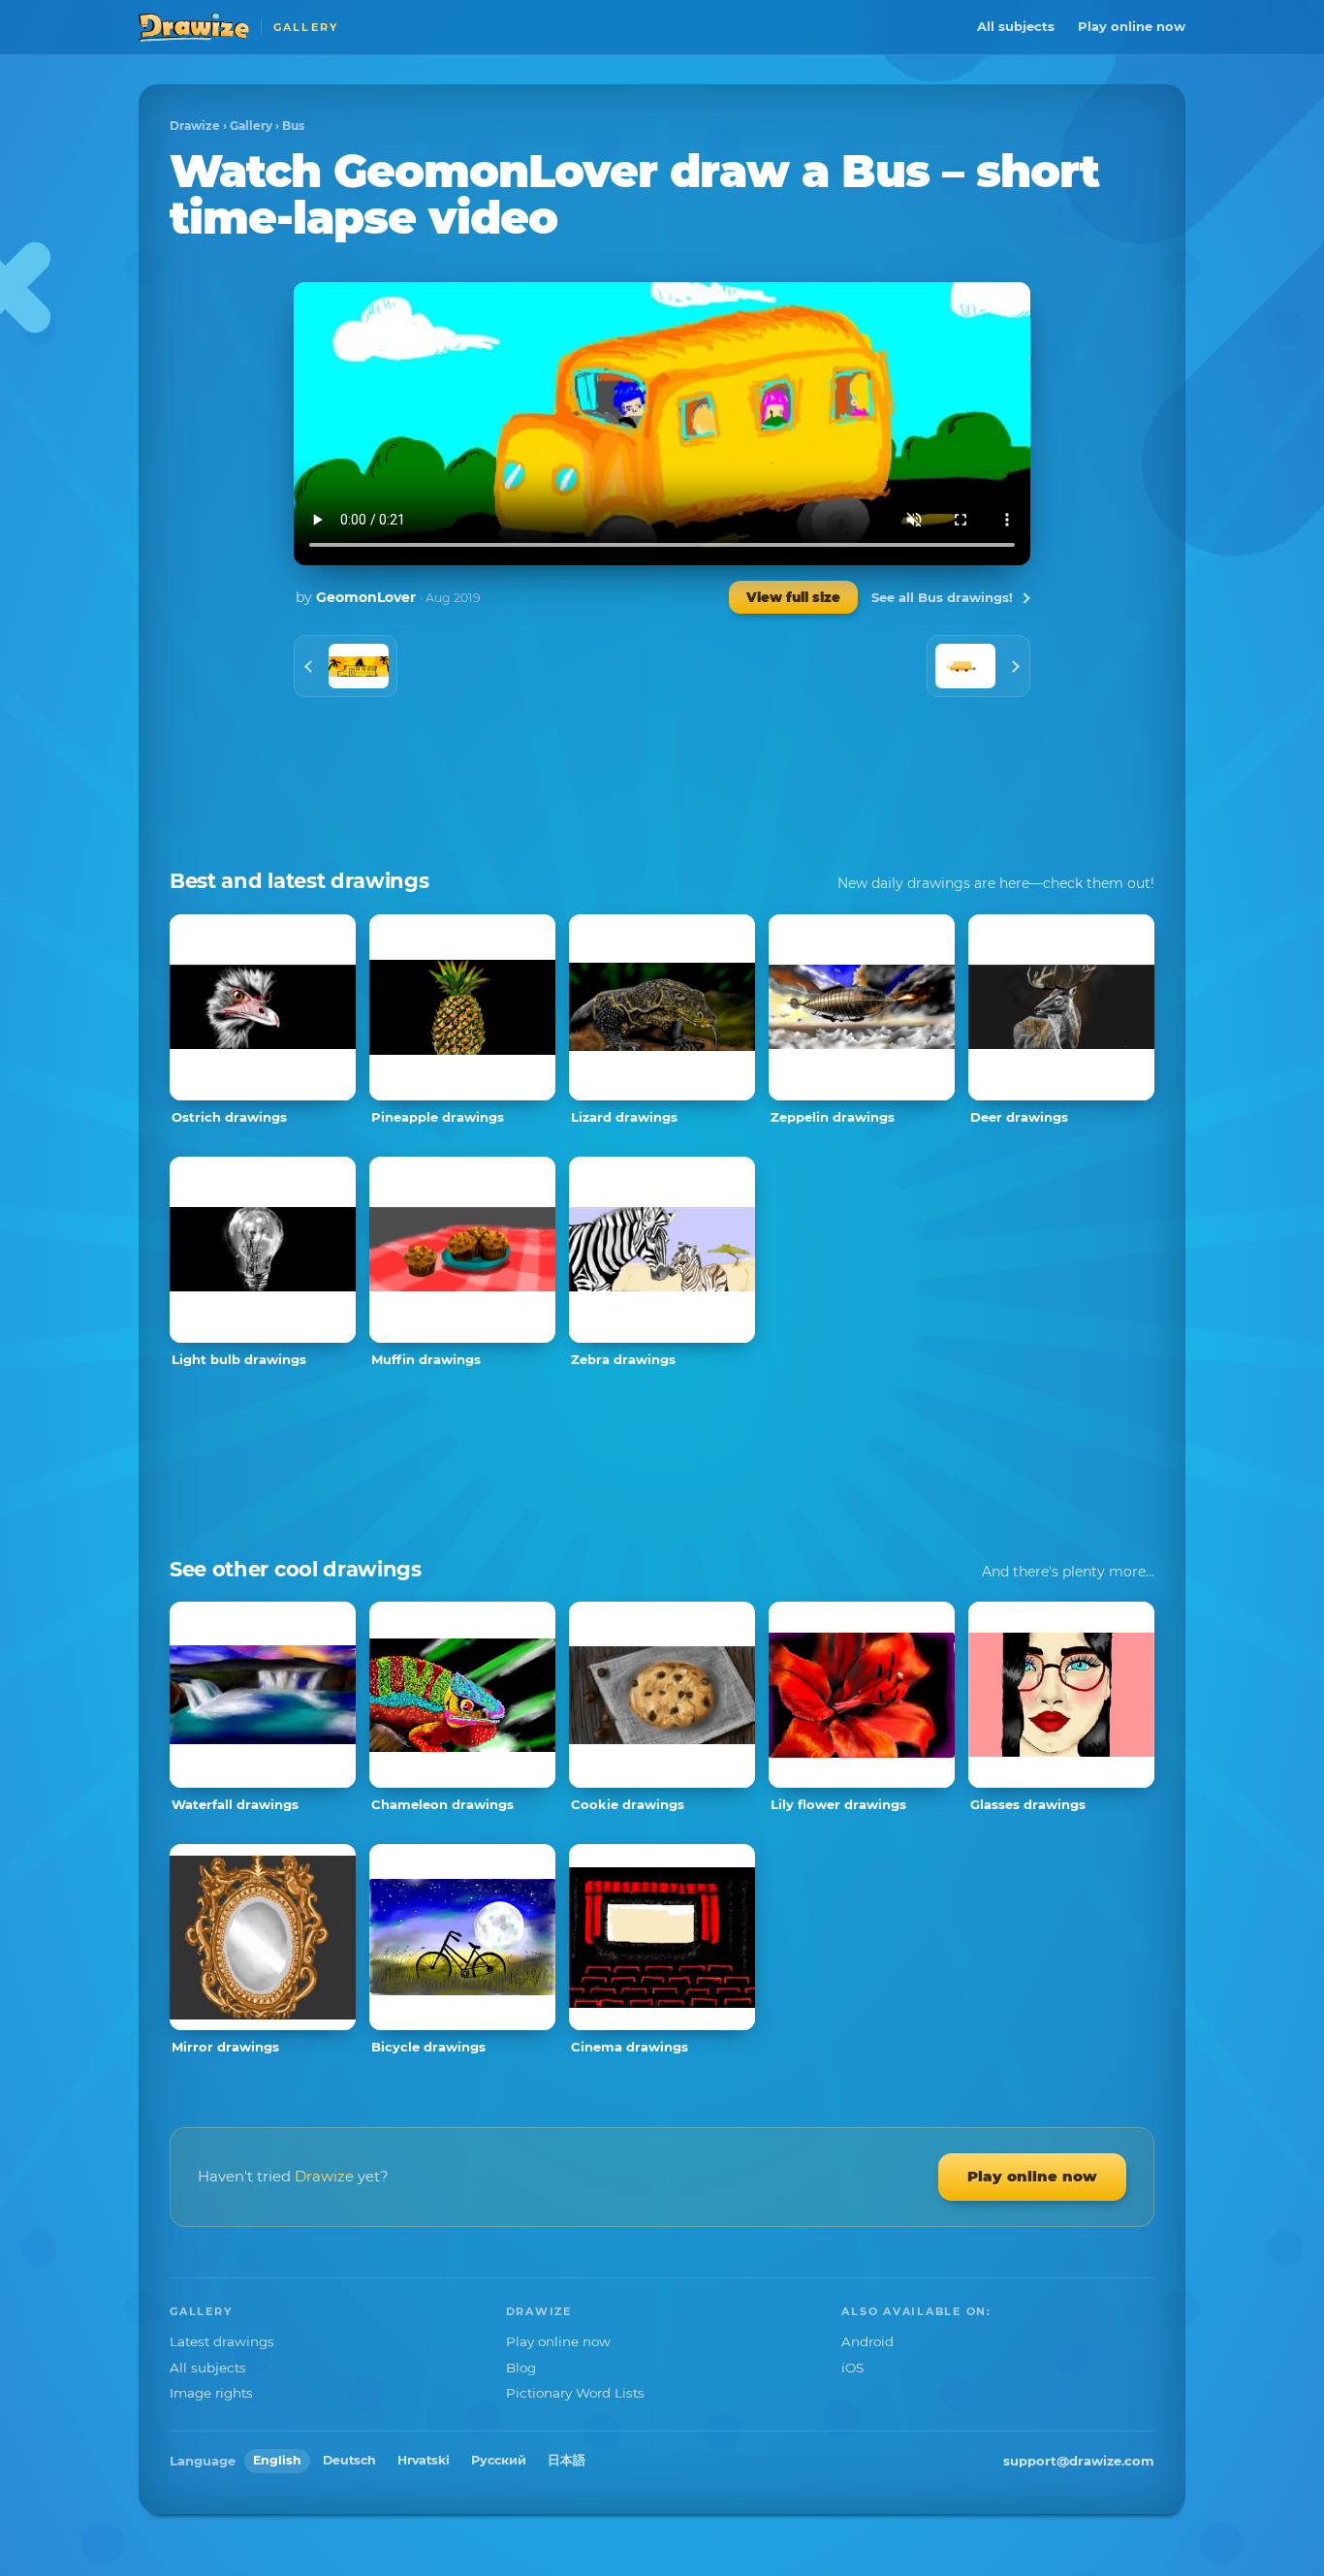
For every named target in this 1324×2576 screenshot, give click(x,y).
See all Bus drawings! (942, 597)
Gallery (251, 126)
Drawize (195, 126)
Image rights (211, 2393)
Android (867, 2341)
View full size (793, 597)
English (277, 2460)
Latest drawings (222, 2341)
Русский (499, 2460)
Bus (293, 126)
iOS (852, 2368)
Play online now (1132, 26)
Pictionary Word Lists (575, 2393)
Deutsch (349, 2460)
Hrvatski (424, 2460)
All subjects (1016, 26)
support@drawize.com (1079, 2461)
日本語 (567, 2460)
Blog (521, 2368)
